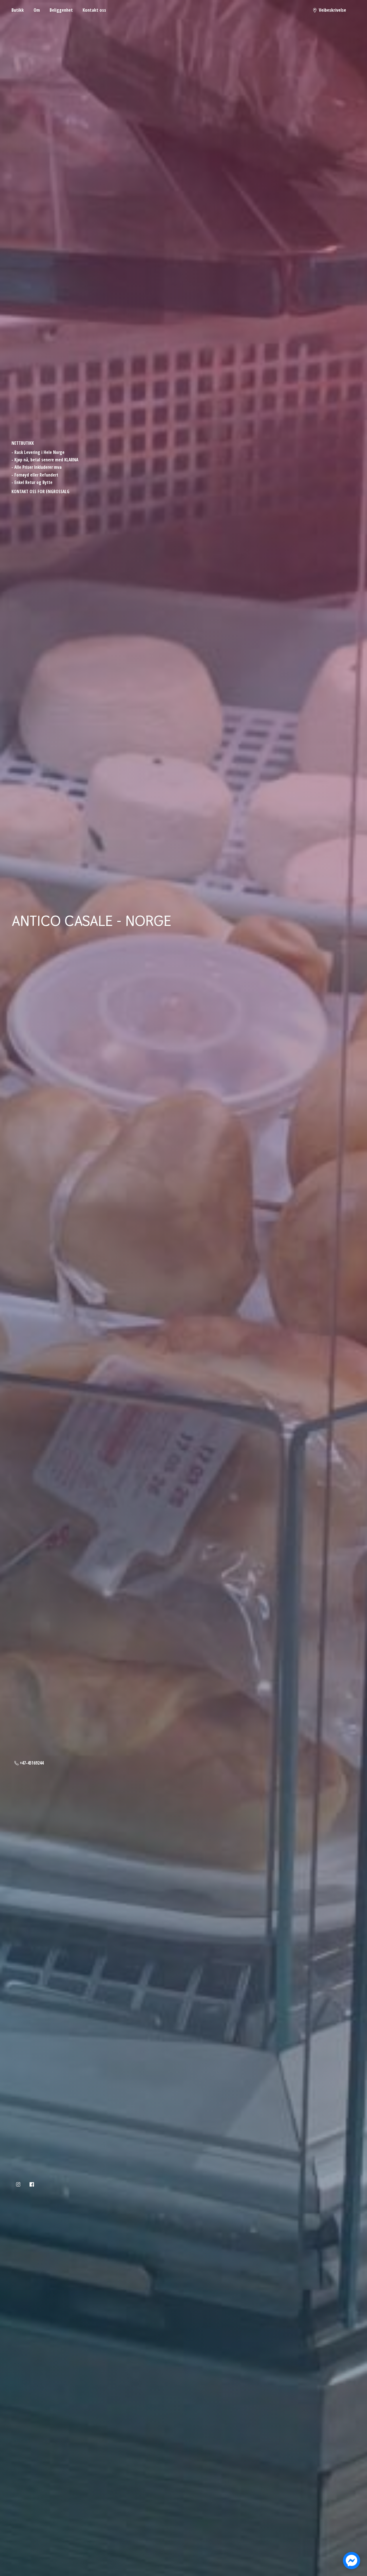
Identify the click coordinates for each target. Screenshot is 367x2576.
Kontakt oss (94, 10)
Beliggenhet (61, 10)
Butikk (18, 10)
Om (37, 10)
